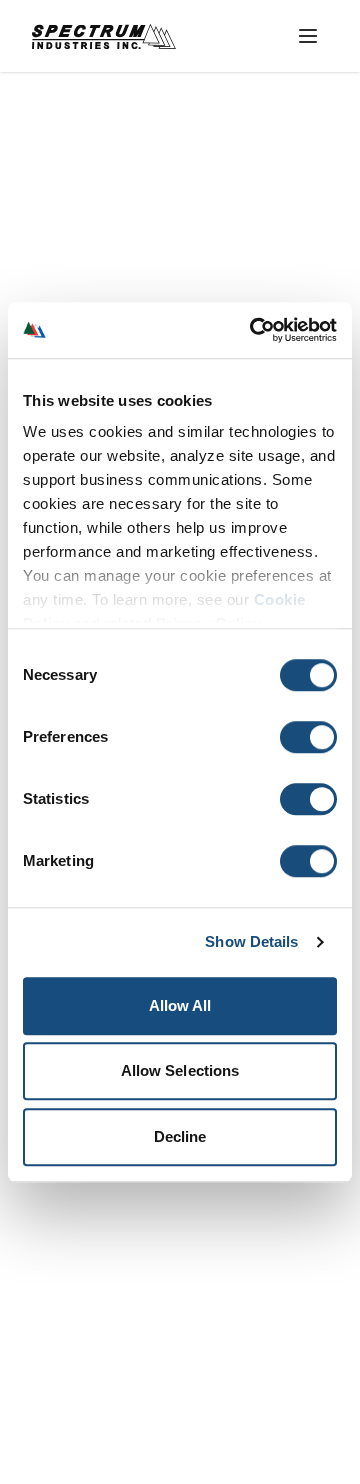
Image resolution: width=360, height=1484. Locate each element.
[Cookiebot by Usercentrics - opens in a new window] (254, 330)
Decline (180, 1136)
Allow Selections (180, 1070)
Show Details (251, 941)
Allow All (180, 1005)
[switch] (308, 737)
